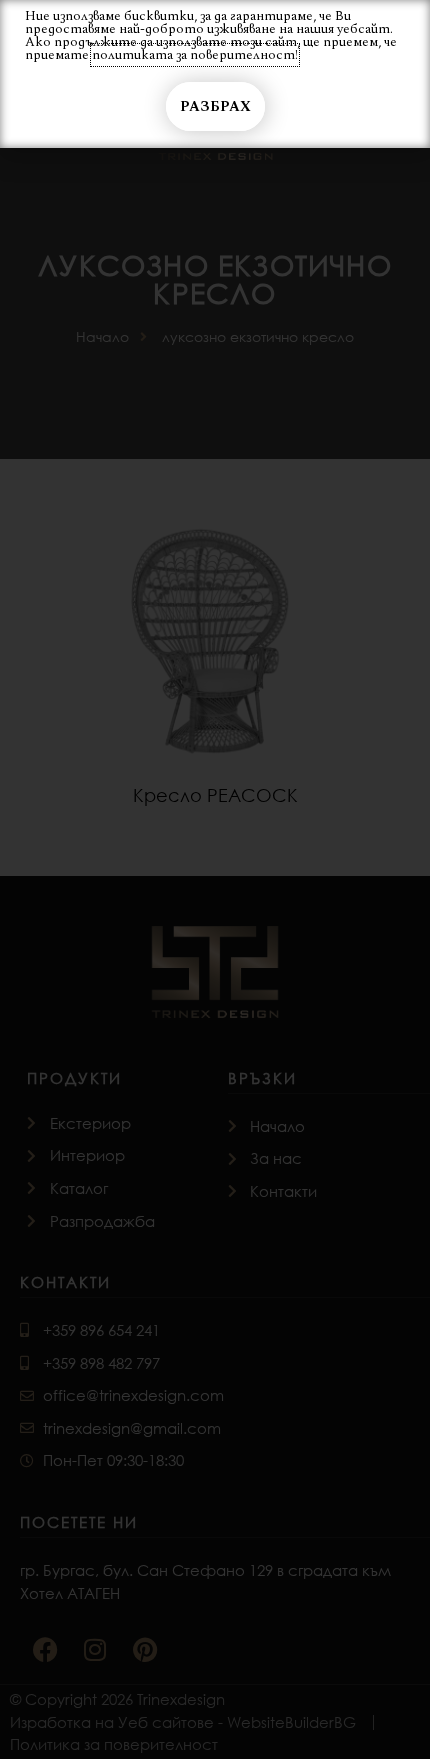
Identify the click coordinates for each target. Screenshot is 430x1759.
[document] (215, 879)
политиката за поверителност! (195, 55)
